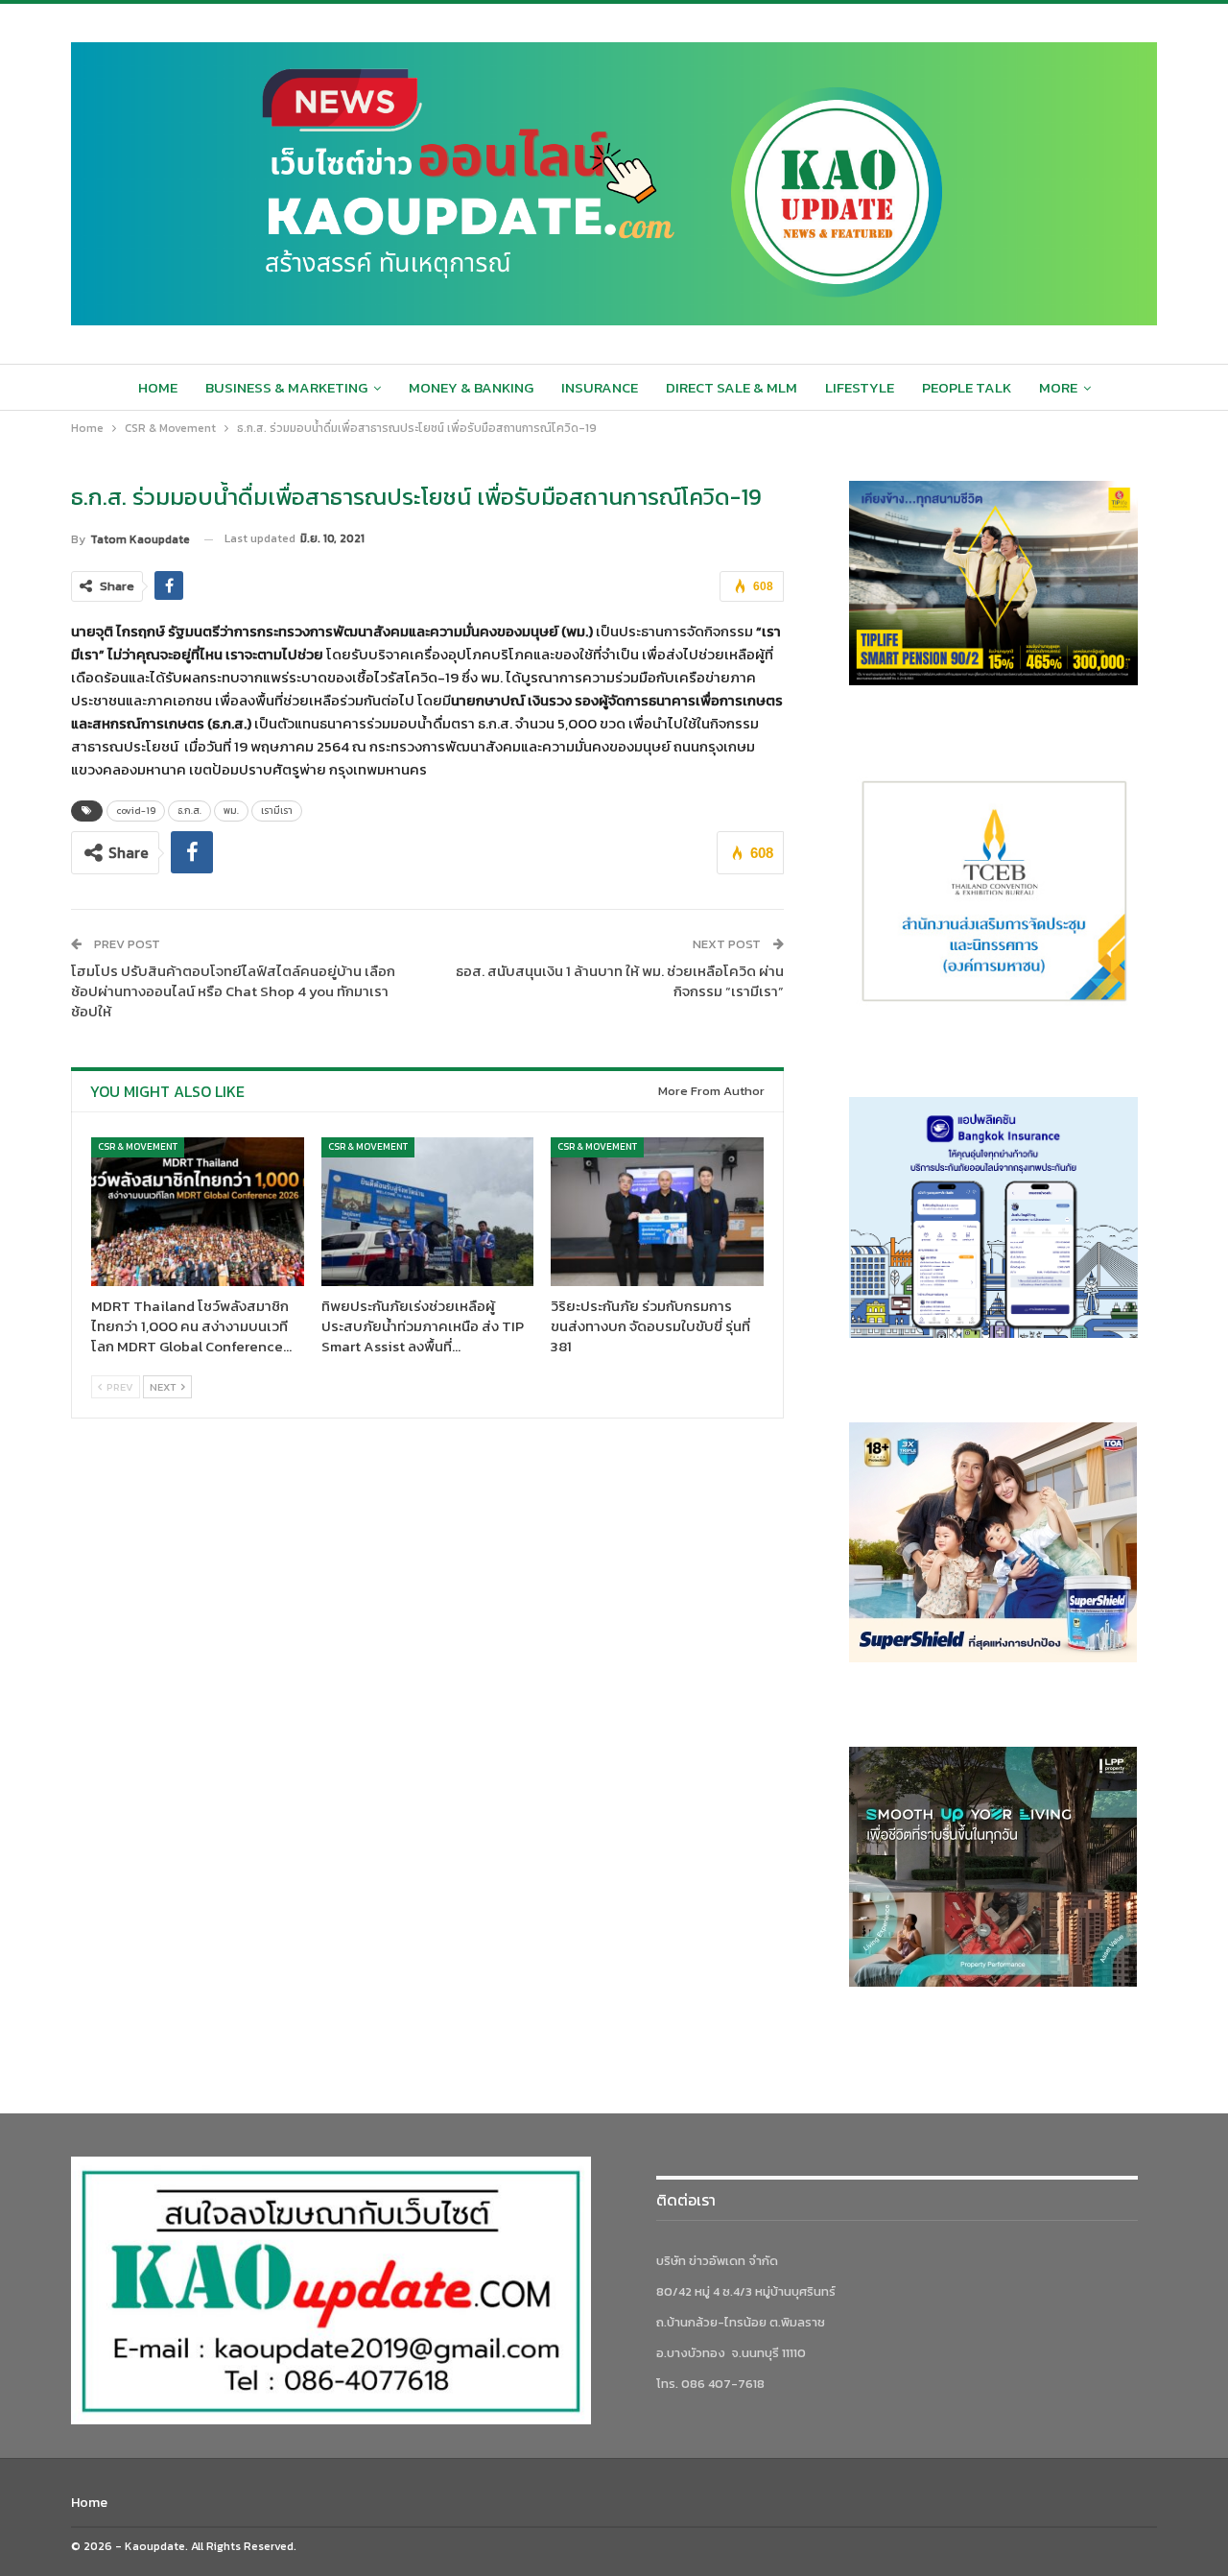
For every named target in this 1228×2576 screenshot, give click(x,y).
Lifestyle (860, 387)
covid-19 (136, 811)
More (1058, 387)
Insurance (600, 387)
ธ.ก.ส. (189, 811)
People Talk (967, 387)
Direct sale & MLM (732, 387)
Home (158, 387)
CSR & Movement (138, 1146)
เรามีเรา (277, 811)
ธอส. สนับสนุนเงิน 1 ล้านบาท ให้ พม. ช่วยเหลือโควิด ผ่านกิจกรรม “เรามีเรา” (620, 981)
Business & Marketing (286, 387)
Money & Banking (471, 387)
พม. (231, 811)
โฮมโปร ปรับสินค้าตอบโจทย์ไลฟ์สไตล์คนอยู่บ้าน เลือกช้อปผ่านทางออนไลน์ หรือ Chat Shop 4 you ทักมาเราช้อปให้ (233, 991)
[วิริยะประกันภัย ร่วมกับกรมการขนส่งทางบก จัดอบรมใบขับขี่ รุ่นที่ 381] (657, 1212)
